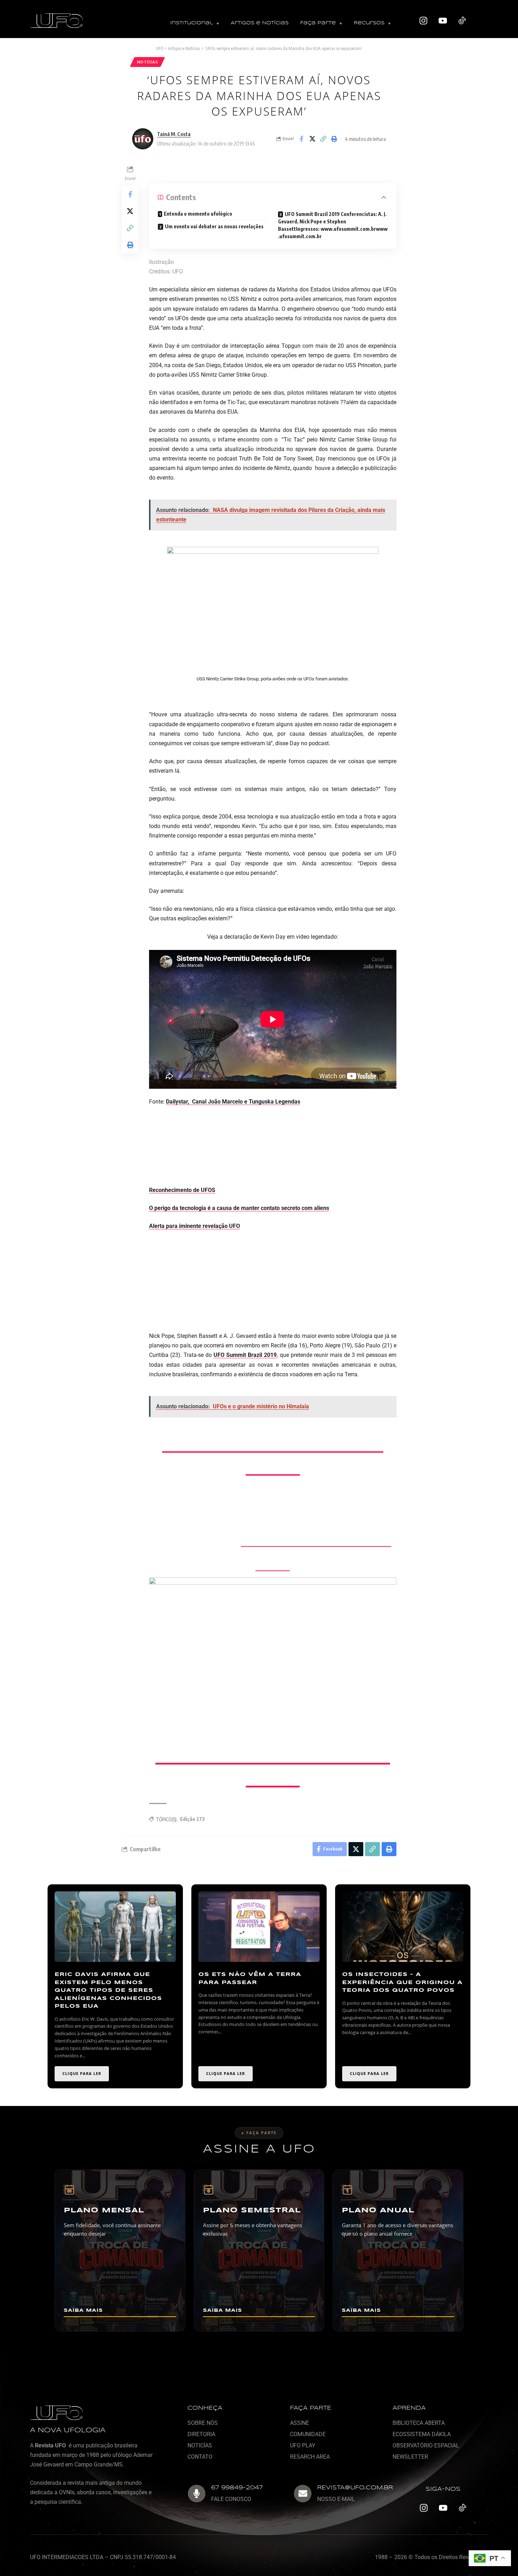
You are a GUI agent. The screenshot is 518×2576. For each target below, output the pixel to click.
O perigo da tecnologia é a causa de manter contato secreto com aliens (239, 1208)
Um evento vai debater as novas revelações (215, 226)
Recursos (369, 23)
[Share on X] (312, 139)
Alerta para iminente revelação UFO (195, 1226)
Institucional (192, 23)
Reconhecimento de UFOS (182, 1190)
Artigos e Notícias (260, 23)
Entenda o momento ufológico (198, 214)
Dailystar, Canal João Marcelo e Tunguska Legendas (233, 1102)
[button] (195, 23)
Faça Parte (318, 23)
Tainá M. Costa (174, 134)
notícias (148, 62)
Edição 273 (192, 1819)
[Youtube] (443, 21)
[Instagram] (424, 21)
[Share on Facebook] (301, 139)
